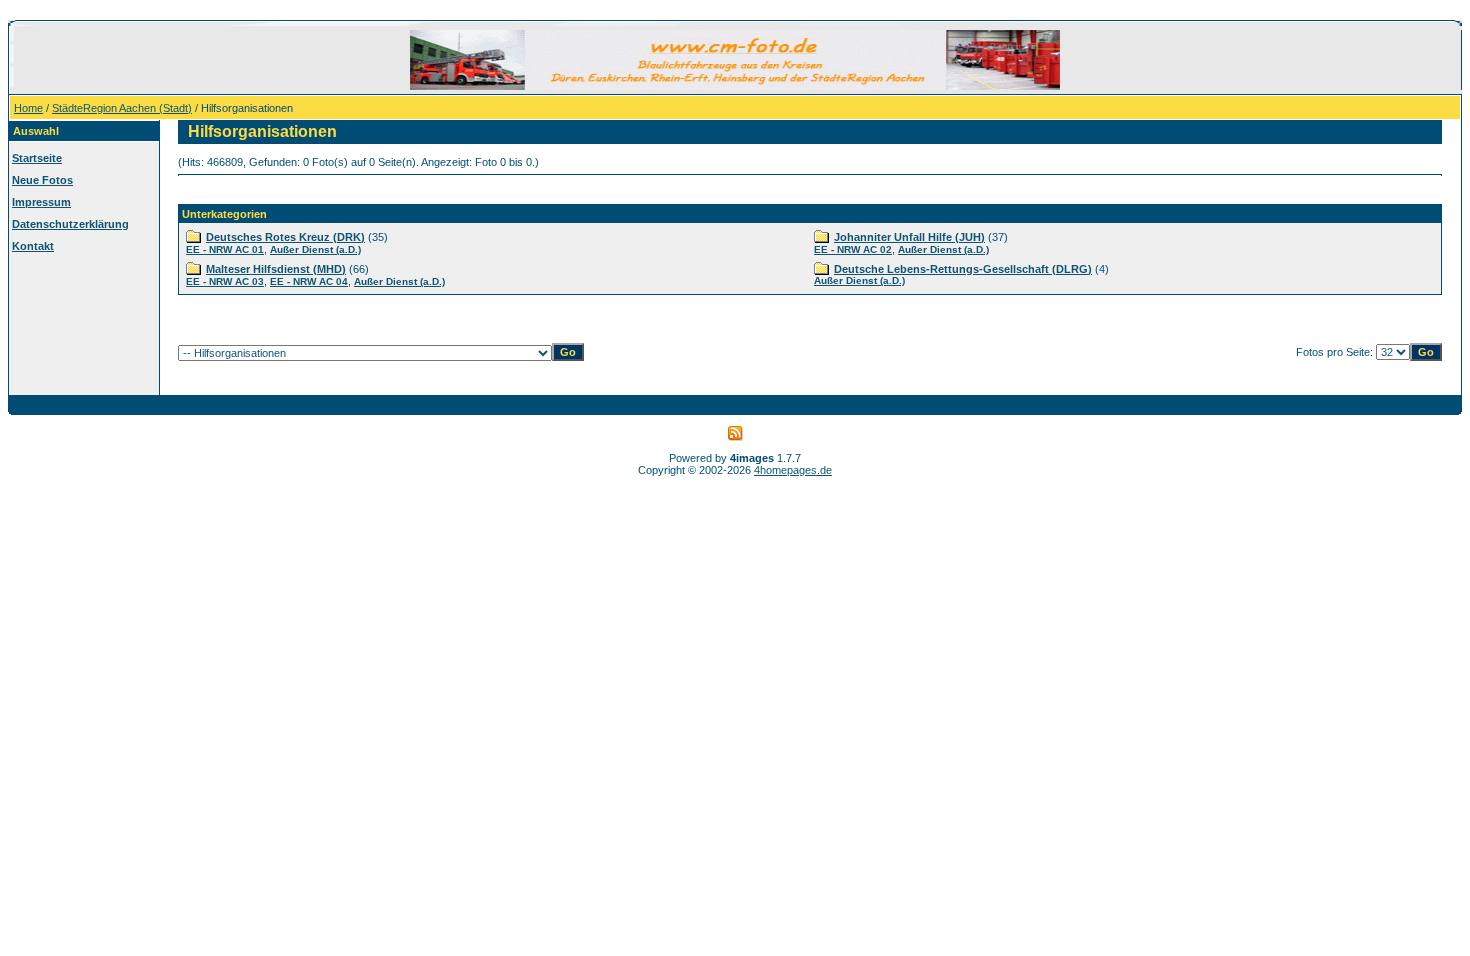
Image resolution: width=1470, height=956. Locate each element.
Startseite (37, 158)
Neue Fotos (42, 180)
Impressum (41, 202)
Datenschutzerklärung (70, 224)
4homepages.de (793, 470)
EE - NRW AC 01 (225, 249)
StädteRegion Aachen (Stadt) (122, 108)
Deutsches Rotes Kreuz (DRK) (285, 237)
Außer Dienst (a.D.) (315, 249)
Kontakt (33, 246)
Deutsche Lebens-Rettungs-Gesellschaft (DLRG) (963, 269)
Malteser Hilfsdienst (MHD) (276, 269)
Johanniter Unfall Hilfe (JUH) (909, 237)
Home (28, 108)
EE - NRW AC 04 (309, 281)
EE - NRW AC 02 (853, 249)
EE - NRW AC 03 (225, 281)
